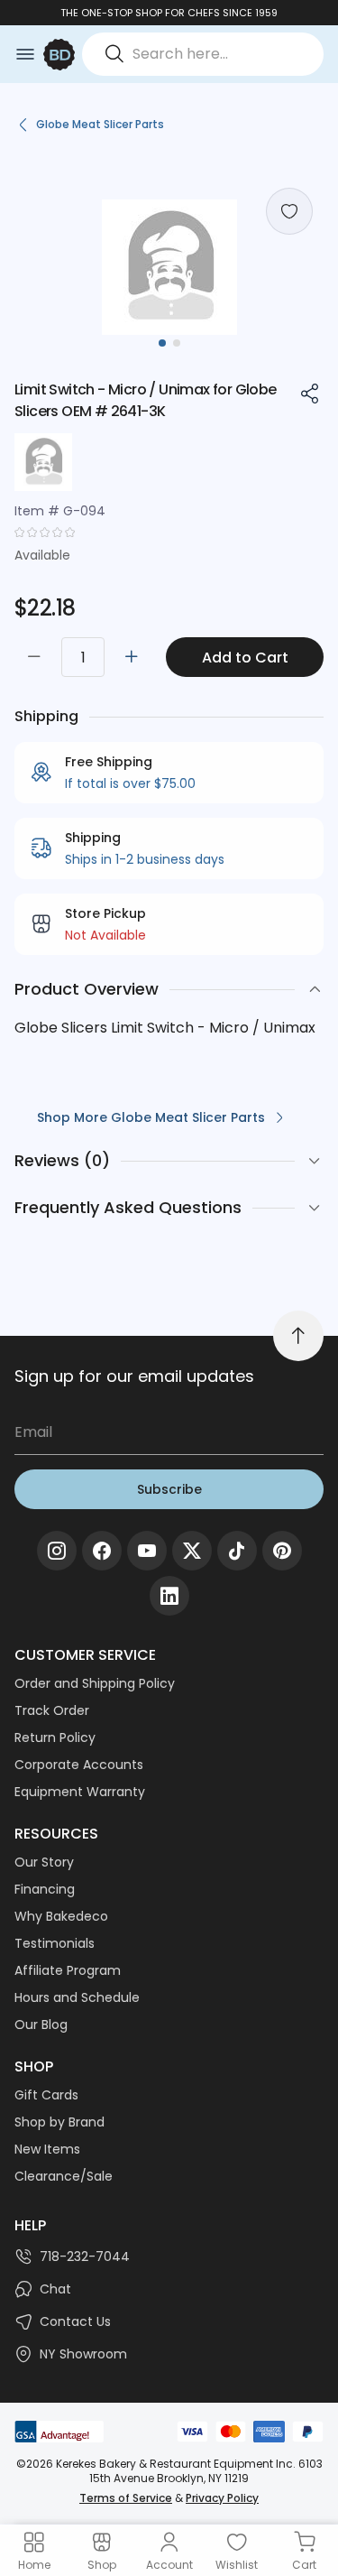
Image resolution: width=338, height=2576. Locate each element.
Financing (45, 1889)
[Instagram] (57, 1551)
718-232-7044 (85, 2256)
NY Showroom (83, 2354)
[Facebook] (102, 1551)
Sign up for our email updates (134, 1376)
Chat (55, 2289)
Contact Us (75, 2321)
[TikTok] (237, 1551)
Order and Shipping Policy (95, 1683)
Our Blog (41, 2025)
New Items (47, 2149)
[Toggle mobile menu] (25, 54)
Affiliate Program (68, 1970)
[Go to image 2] (177, 343)
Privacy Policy (222, 2498)
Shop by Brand (59, 2122)
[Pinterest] (282, 1551)
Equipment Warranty (80, 1792)
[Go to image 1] (162, 343)
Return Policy (55, 1737)
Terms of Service (126, 2498)
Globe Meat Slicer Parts (100, 124)
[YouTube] (147, 1551)
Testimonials (55, 1943)
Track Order (52, 1710)
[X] (192, 1551)
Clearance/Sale (64, 2176)
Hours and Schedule (77, 1997)
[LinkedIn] (169, 1596)
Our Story (44, 1862)
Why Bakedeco (61, 1916)
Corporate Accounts (79, 1765)
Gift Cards (46, 2095)
